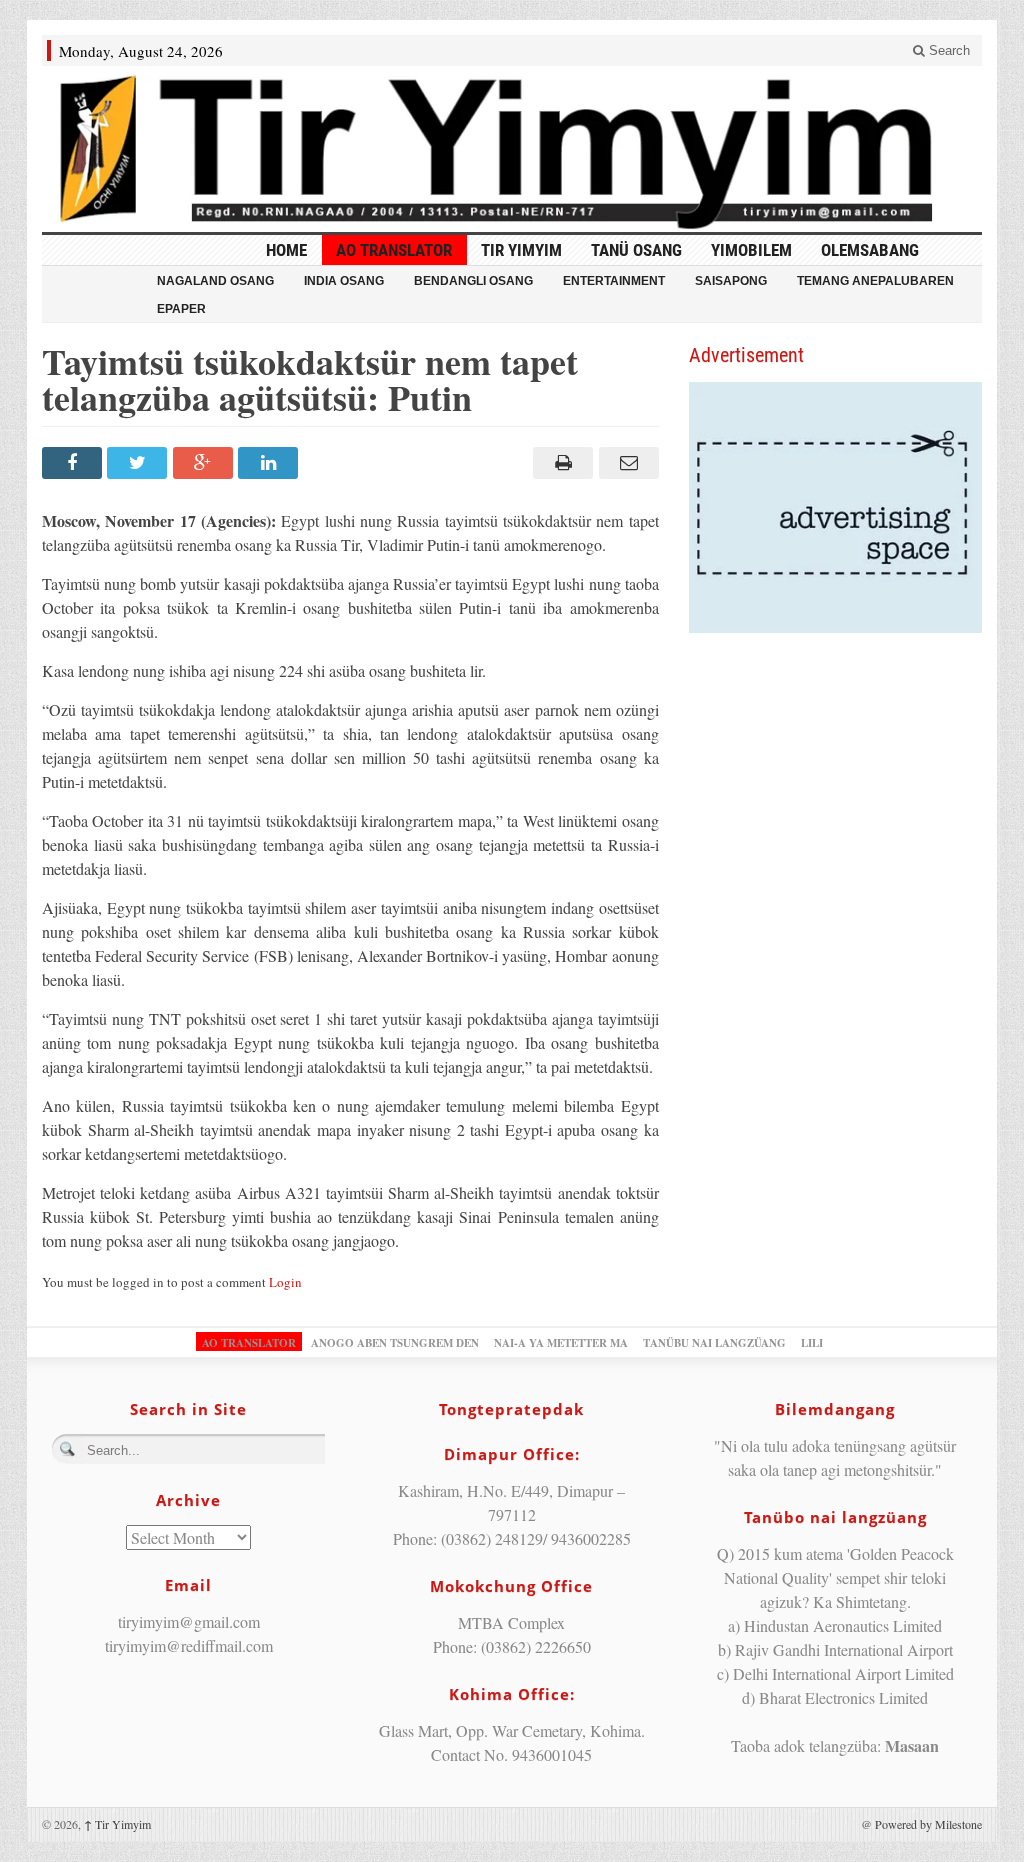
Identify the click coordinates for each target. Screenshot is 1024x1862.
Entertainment (614, 281)
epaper (181, 309)
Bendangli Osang (473, 281)
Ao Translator (394, 250)
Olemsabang (870, 250)
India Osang (344, 281)
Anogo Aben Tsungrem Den (395, 1343)
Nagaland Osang (215, 281)
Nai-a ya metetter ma (561, 1343)
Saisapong (731, 281)
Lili (812, 1343)
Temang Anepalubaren (875, 281)
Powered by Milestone (928, 1824)
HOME (286, 250)
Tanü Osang (636, 250)
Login (285, 1282)
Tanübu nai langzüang (714, 1343)
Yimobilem (751, 250)
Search (947, 50)
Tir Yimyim (521, 250)
